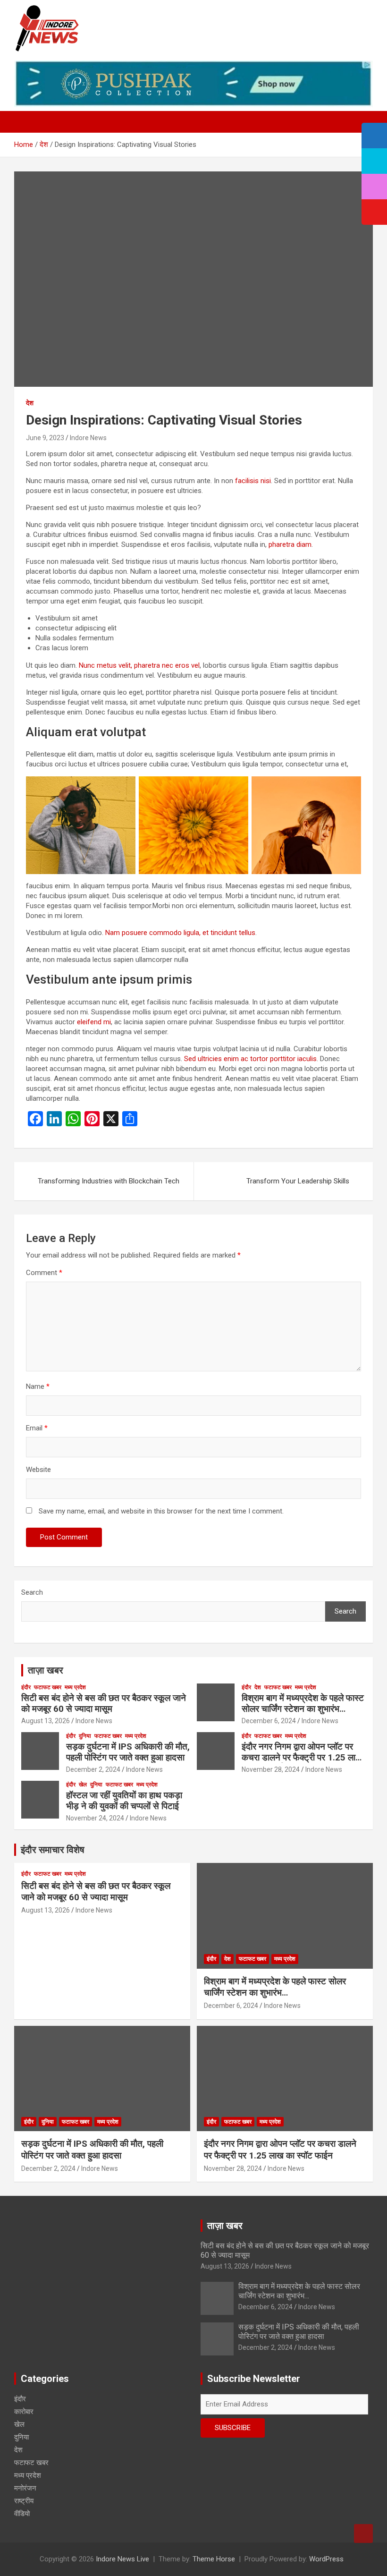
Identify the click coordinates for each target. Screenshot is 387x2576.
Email (37, 1428)
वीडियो (22, 2514)
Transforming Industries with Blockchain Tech (109, 1181)
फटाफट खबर (48, 1687)
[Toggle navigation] (26, 122)
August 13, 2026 (46, 1721)
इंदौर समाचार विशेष (53, 1850)
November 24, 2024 (95, 1818)
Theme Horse (214, 2559)
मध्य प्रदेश (75, 1687)
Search (32, 1592)
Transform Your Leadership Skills (298, 1181)
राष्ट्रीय (24, 2501)
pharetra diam (290, 544)
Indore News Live (122, 2559)
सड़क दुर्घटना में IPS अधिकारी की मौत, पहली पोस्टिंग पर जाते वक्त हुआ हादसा (128, 1752)
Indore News (88, 438)
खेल (83, 1785)
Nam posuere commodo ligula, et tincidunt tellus (180, 933)
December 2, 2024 (93, 1769)
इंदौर (26, 1687)
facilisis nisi (253, 481)
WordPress (326, 2559)
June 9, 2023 (45, 438)
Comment (44, 1273)
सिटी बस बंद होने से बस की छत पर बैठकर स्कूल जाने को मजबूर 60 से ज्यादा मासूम (104, 1703)
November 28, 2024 (271, 1769)
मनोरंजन (25, 2488)
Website (38, 1470)
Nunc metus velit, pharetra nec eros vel (139, 665)
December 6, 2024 (269, 1721)
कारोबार (24, 2412)
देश (30, 403)
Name (38, 1386)
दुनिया (85, 1736)
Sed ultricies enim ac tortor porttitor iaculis (250, 1059)
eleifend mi (94, 1022)
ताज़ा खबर (46, 1670)
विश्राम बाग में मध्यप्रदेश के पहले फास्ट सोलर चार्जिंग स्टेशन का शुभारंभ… (303, 1703)
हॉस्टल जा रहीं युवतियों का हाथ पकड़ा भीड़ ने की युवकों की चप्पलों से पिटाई (125, 1801)
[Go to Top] (363, 2533)
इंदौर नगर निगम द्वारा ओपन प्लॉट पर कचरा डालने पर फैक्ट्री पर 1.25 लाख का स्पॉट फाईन (302, 1757)
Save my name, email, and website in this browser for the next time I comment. (161, 1511)
